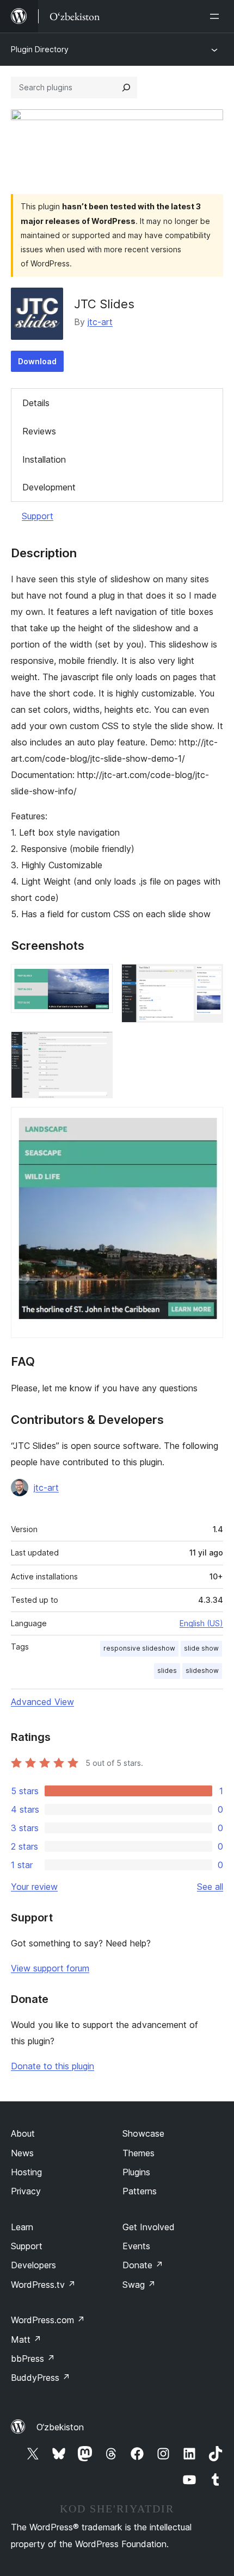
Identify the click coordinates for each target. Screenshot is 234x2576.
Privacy (26, 2191)
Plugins (136, 2172)
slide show (201, 1648)
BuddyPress (41, 2378)
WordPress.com (48, 2320)
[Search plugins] (126, 88)
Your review (34, 1887)
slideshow (202, 1670)
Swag (139, 2285)
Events (136, 2246)
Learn (22, 2227)
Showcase (143, 2133)
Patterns (140, 2191)
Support (38, 516)
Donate (143, 2265)
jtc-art (100, 322)
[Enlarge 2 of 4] (208, 979)
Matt (26, 2339)
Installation (44, 459)
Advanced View (42, 1702)
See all (210, 1887)
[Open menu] (217, 16)
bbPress (33, 2359)
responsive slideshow (139, 1648)
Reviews (39, 431)
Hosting (26, 2172)
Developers (33, 2265)
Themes (138, 2153)
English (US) (201, 1623)
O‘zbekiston (60, 2427)
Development (49, 487)
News (22, 2153)
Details (36, 403)
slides (167, 1670)
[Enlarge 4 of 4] (208, 1122)
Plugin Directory (40, 49)
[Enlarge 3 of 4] (98, 1046)
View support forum (50, 1968)
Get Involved (149, 2227)
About (23, 2133)
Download (37, 361)
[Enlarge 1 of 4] (98, 979)
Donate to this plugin (53, 2066)
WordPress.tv (43, 2285)
